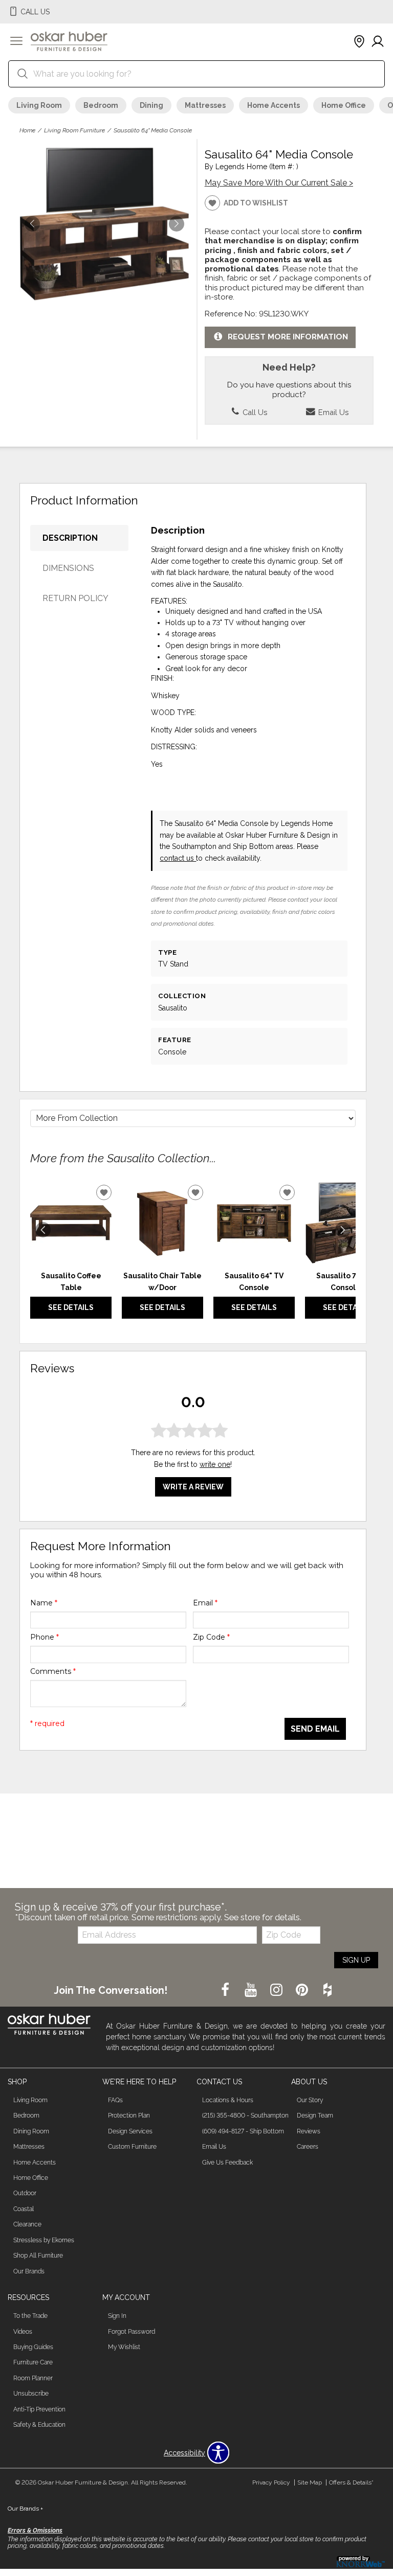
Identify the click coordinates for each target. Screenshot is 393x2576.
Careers (308, 2147)
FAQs (115, 2100)
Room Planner (33, 2378)
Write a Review (193, 1487)
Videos (23, 2332)
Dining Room (31, 2131)
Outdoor (25, 2193)
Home (27, 130)
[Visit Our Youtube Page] (252, 1990)
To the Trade (30, 2316)
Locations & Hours (228, 2100)
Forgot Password (132, 2332)
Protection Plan (129, 2115)
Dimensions (68, 568)
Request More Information (288, 337)
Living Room (39, 105)
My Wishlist (124, 2347)
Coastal (24, 2209)
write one (215, 1464)
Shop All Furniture (38, 2256)
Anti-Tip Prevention (39, 2409)
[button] (16, 42)
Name (44, 1603)
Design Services (130, 2131)
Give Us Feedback (227, 2163)
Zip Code (211, 1637)
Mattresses (205, 105)
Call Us (254, 412)
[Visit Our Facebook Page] (226, 1990)
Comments (53, 1671)
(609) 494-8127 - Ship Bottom (243, 2131)
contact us (178, 858)
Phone (45, 1637)
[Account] (378, 42)
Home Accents (274, 105)
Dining (151, 105)
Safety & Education (39, 2425)
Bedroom (101, 105)
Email (205, 1603)
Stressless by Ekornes (44, 2240)
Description (70, 538)
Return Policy (75, 598)
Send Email (315, 1729)
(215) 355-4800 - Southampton (245, 2115)
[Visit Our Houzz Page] (327, 1990)
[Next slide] (343, 1230)
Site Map (310, 2482)
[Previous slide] (43, 1230)
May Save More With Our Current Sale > (279, 183)
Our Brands (29, 2271)
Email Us (332, 412)
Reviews (309, 2131)
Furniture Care (33, 2362)
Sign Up (356, 1960)
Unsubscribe (31, 2394)
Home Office (344, 105)
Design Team (315, 2115)
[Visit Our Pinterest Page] (303, 1990)
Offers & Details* (351, 2482)
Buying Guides (33, 2347)
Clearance (27, 2224)
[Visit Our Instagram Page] (277, 1990)
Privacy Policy (271, 2482)
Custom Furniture (132, 2147)
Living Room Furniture (74, 130)
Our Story (310, 2100)
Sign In (117, 2316)
